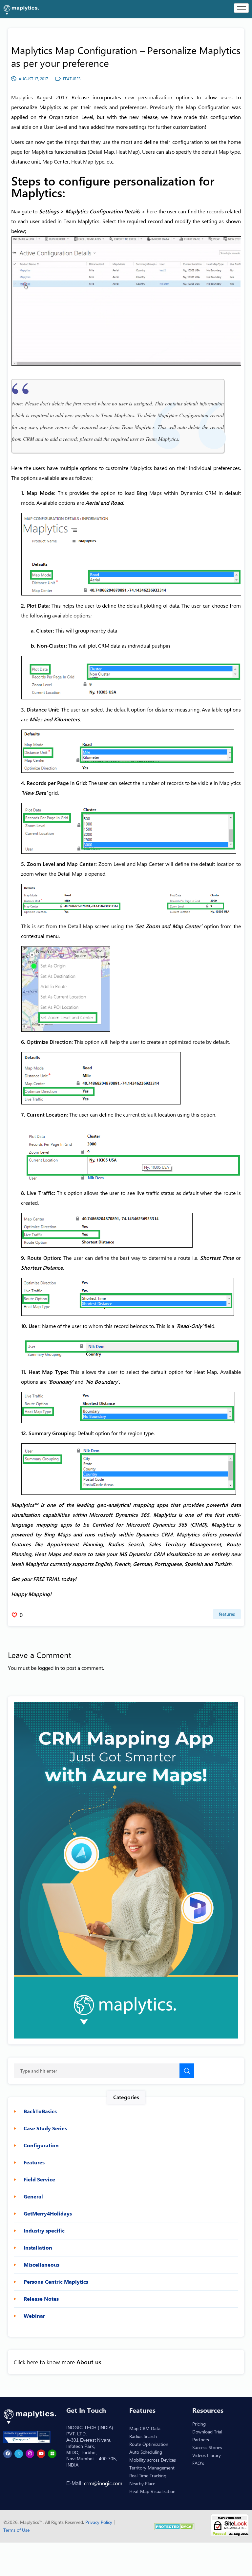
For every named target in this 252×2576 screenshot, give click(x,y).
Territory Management (152, 2468)
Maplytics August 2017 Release (50, 97)
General (33, 2196)
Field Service (39, 2179)
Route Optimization (149, 2444)
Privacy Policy (99, 2522)
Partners (201, 2439)
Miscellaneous (42, 2265)
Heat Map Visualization (152, 2491)
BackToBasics (40, 2111)
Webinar (34, 2316)
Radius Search (143, 2436)
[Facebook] (8, 2454)
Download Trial (207, 2432)
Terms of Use (16, 2530)
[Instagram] (30, 2454)
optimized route (187, 1042)
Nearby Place (142, 2483)
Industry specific (44, 2231)
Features (227, 1614)
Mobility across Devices (153, 2460)
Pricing (199, 2424)
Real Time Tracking (148, 2476)
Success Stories (207, 2447)
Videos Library (207, 2455)
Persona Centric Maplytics (56, 2282)
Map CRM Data (145, 2428)
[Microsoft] (52, 2454)
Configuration (41, 2145)
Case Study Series (45, 2128)
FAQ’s (198, 2463)
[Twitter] (19, 2454)
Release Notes (41, 2299)
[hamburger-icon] (241, 8)
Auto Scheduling (146, 2452)
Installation (38, 2248)
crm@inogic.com (103, 2483)
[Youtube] (41, 2454)
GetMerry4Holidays (48, 2214)
